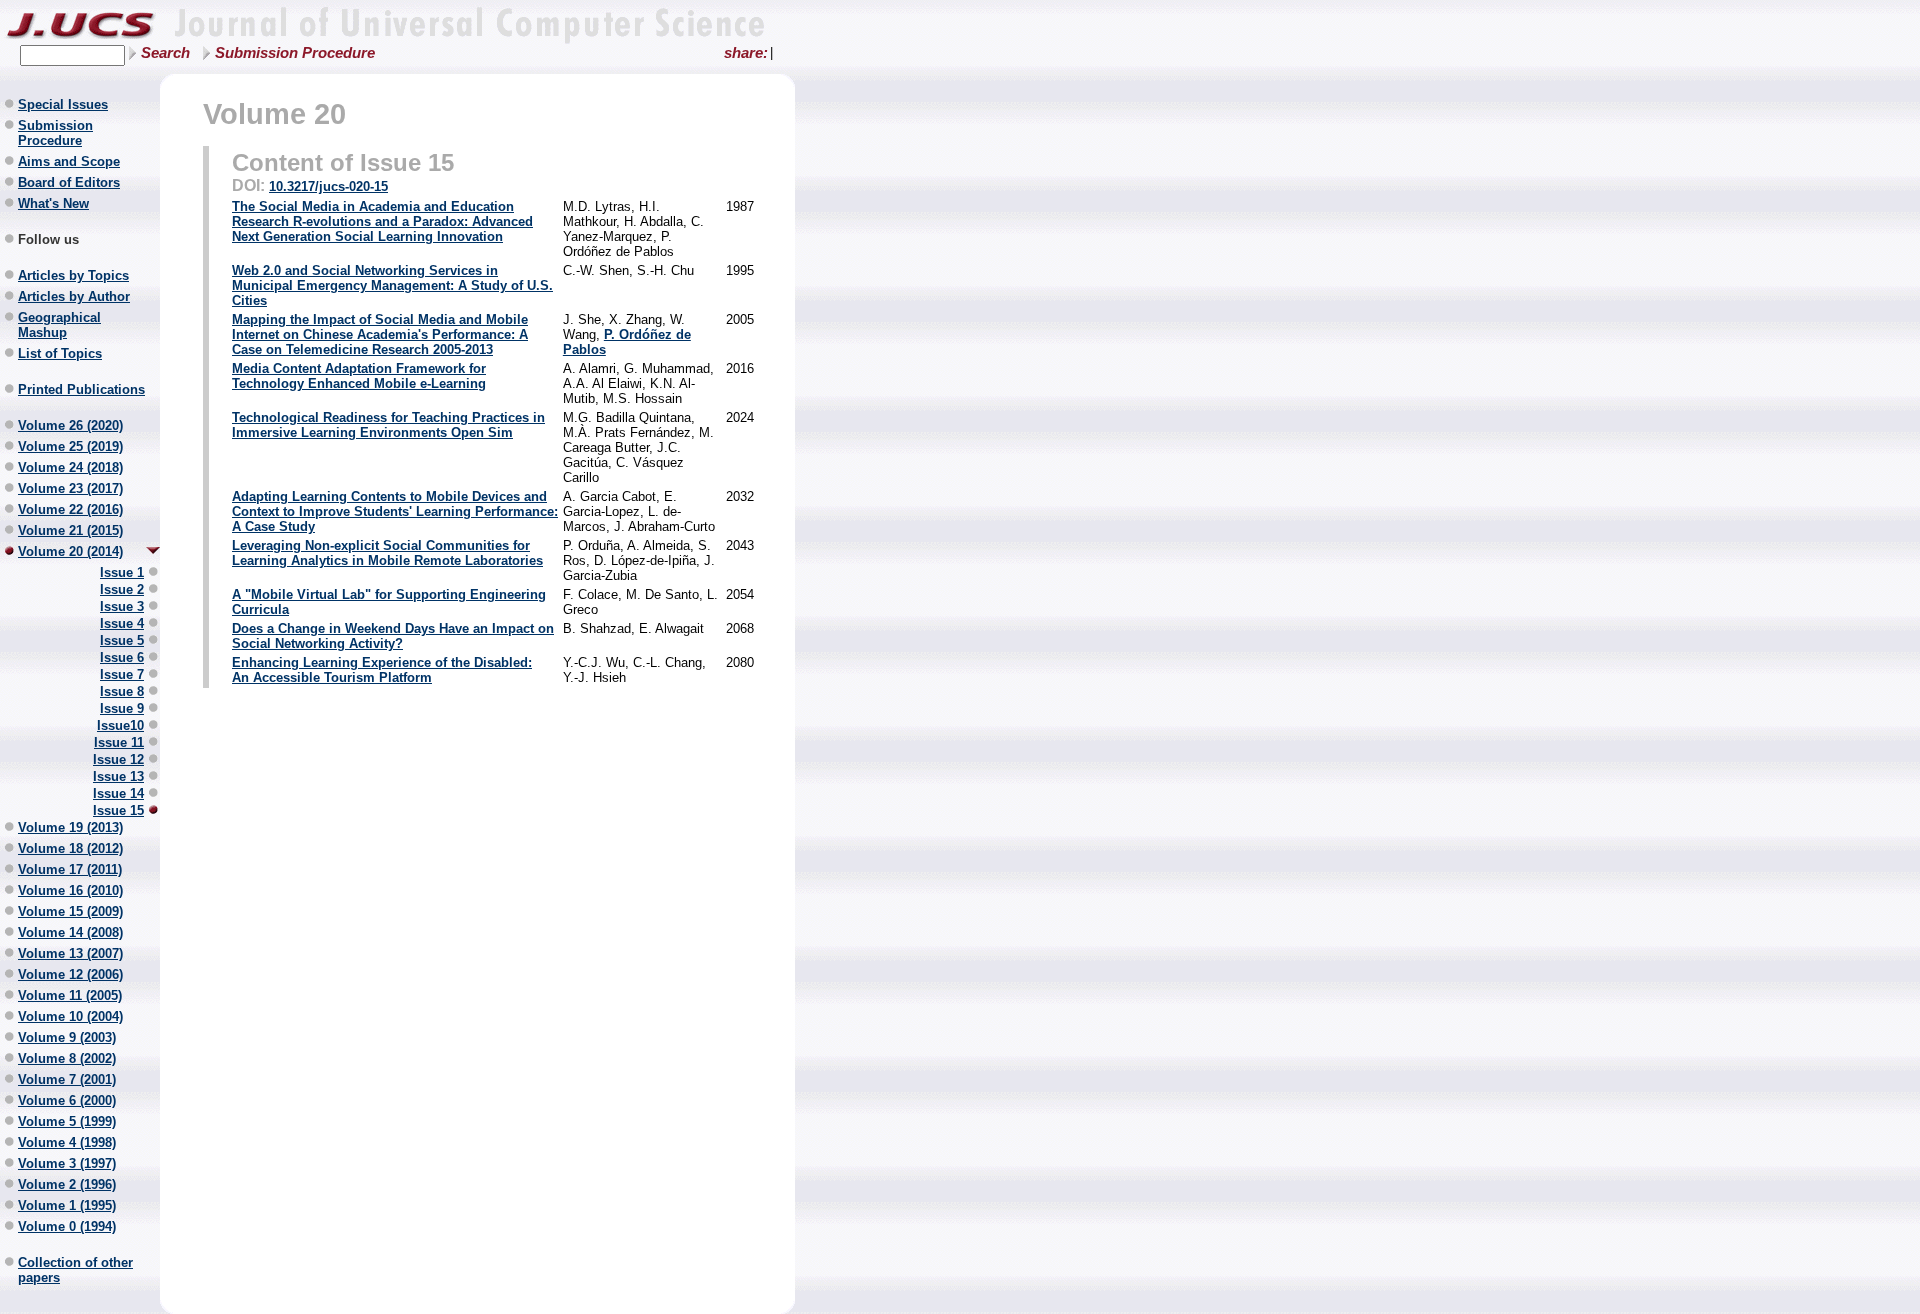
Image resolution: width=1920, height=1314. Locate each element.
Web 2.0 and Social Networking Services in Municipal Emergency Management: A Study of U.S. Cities (392, 285)
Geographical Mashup (59, 325)
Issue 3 (122, 606)
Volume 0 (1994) (67, 1226)
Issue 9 (122, 708)
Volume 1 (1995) (67, 1205)
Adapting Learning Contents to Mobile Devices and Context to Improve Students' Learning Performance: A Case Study (395, 511)
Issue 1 (122, 572)
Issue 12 (118, 759)
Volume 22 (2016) (70, 509)
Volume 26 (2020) (70, 425)
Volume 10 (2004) (70, 1016)
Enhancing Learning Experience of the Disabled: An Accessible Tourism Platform (382, 670)
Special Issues (63, 104)
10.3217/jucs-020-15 (328, 186)
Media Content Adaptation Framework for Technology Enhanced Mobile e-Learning (359, 376)
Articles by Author (74, 296)
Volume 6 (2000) (67, 1100)
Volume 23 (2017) (70, 488)
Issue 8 (122, 691)
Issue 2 (122, 589)
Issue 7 (122, 674)
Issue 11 (119, 742)
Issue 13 (118, 776)
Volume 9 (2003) (67, 1037)
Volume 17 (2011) (70, 869)
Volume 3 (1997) (67, 1163)
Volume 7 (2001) (67, 1079)
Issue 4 (122, 623)
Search (165, 53)
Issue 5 (122, 640)
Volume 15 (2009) (70, 911)
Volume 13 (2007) (70, 953)
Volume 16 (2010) (70, 890)
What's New (53, 203)
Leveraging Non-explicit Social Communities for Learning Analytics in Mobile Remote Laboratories (387, 553)
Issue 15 (118, 810)
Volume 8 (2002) (67, 1058)
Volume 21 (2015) (70, 530)
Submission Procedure (295, 53)
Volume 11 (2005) (70, 995)
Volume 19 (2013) (70, 827)
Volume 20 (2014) (70, 551)
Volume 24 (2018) (70, 467)
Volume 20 (274, 113)
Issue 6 (122, 657)
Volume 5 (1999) (67, 1121)
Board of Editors (69, 182)
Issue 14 (118, 793)
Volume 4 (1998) (67, 1142)
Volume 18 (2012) (70, 848)
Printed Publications (81, 389)
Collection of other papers (75, 1270)
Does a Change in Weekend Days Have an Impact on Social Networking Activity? (393, 636)
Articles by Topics (73, 275)
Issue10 (120, 725)
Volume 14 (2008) (70, 932)
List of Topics (60, 353)
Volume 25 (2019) (70, 446)
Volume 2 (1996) (67, 1184)
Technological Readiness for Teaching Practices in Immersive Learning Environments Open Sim (388, 425)
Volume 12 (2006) (70, 974)
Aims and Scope (69, 161)
